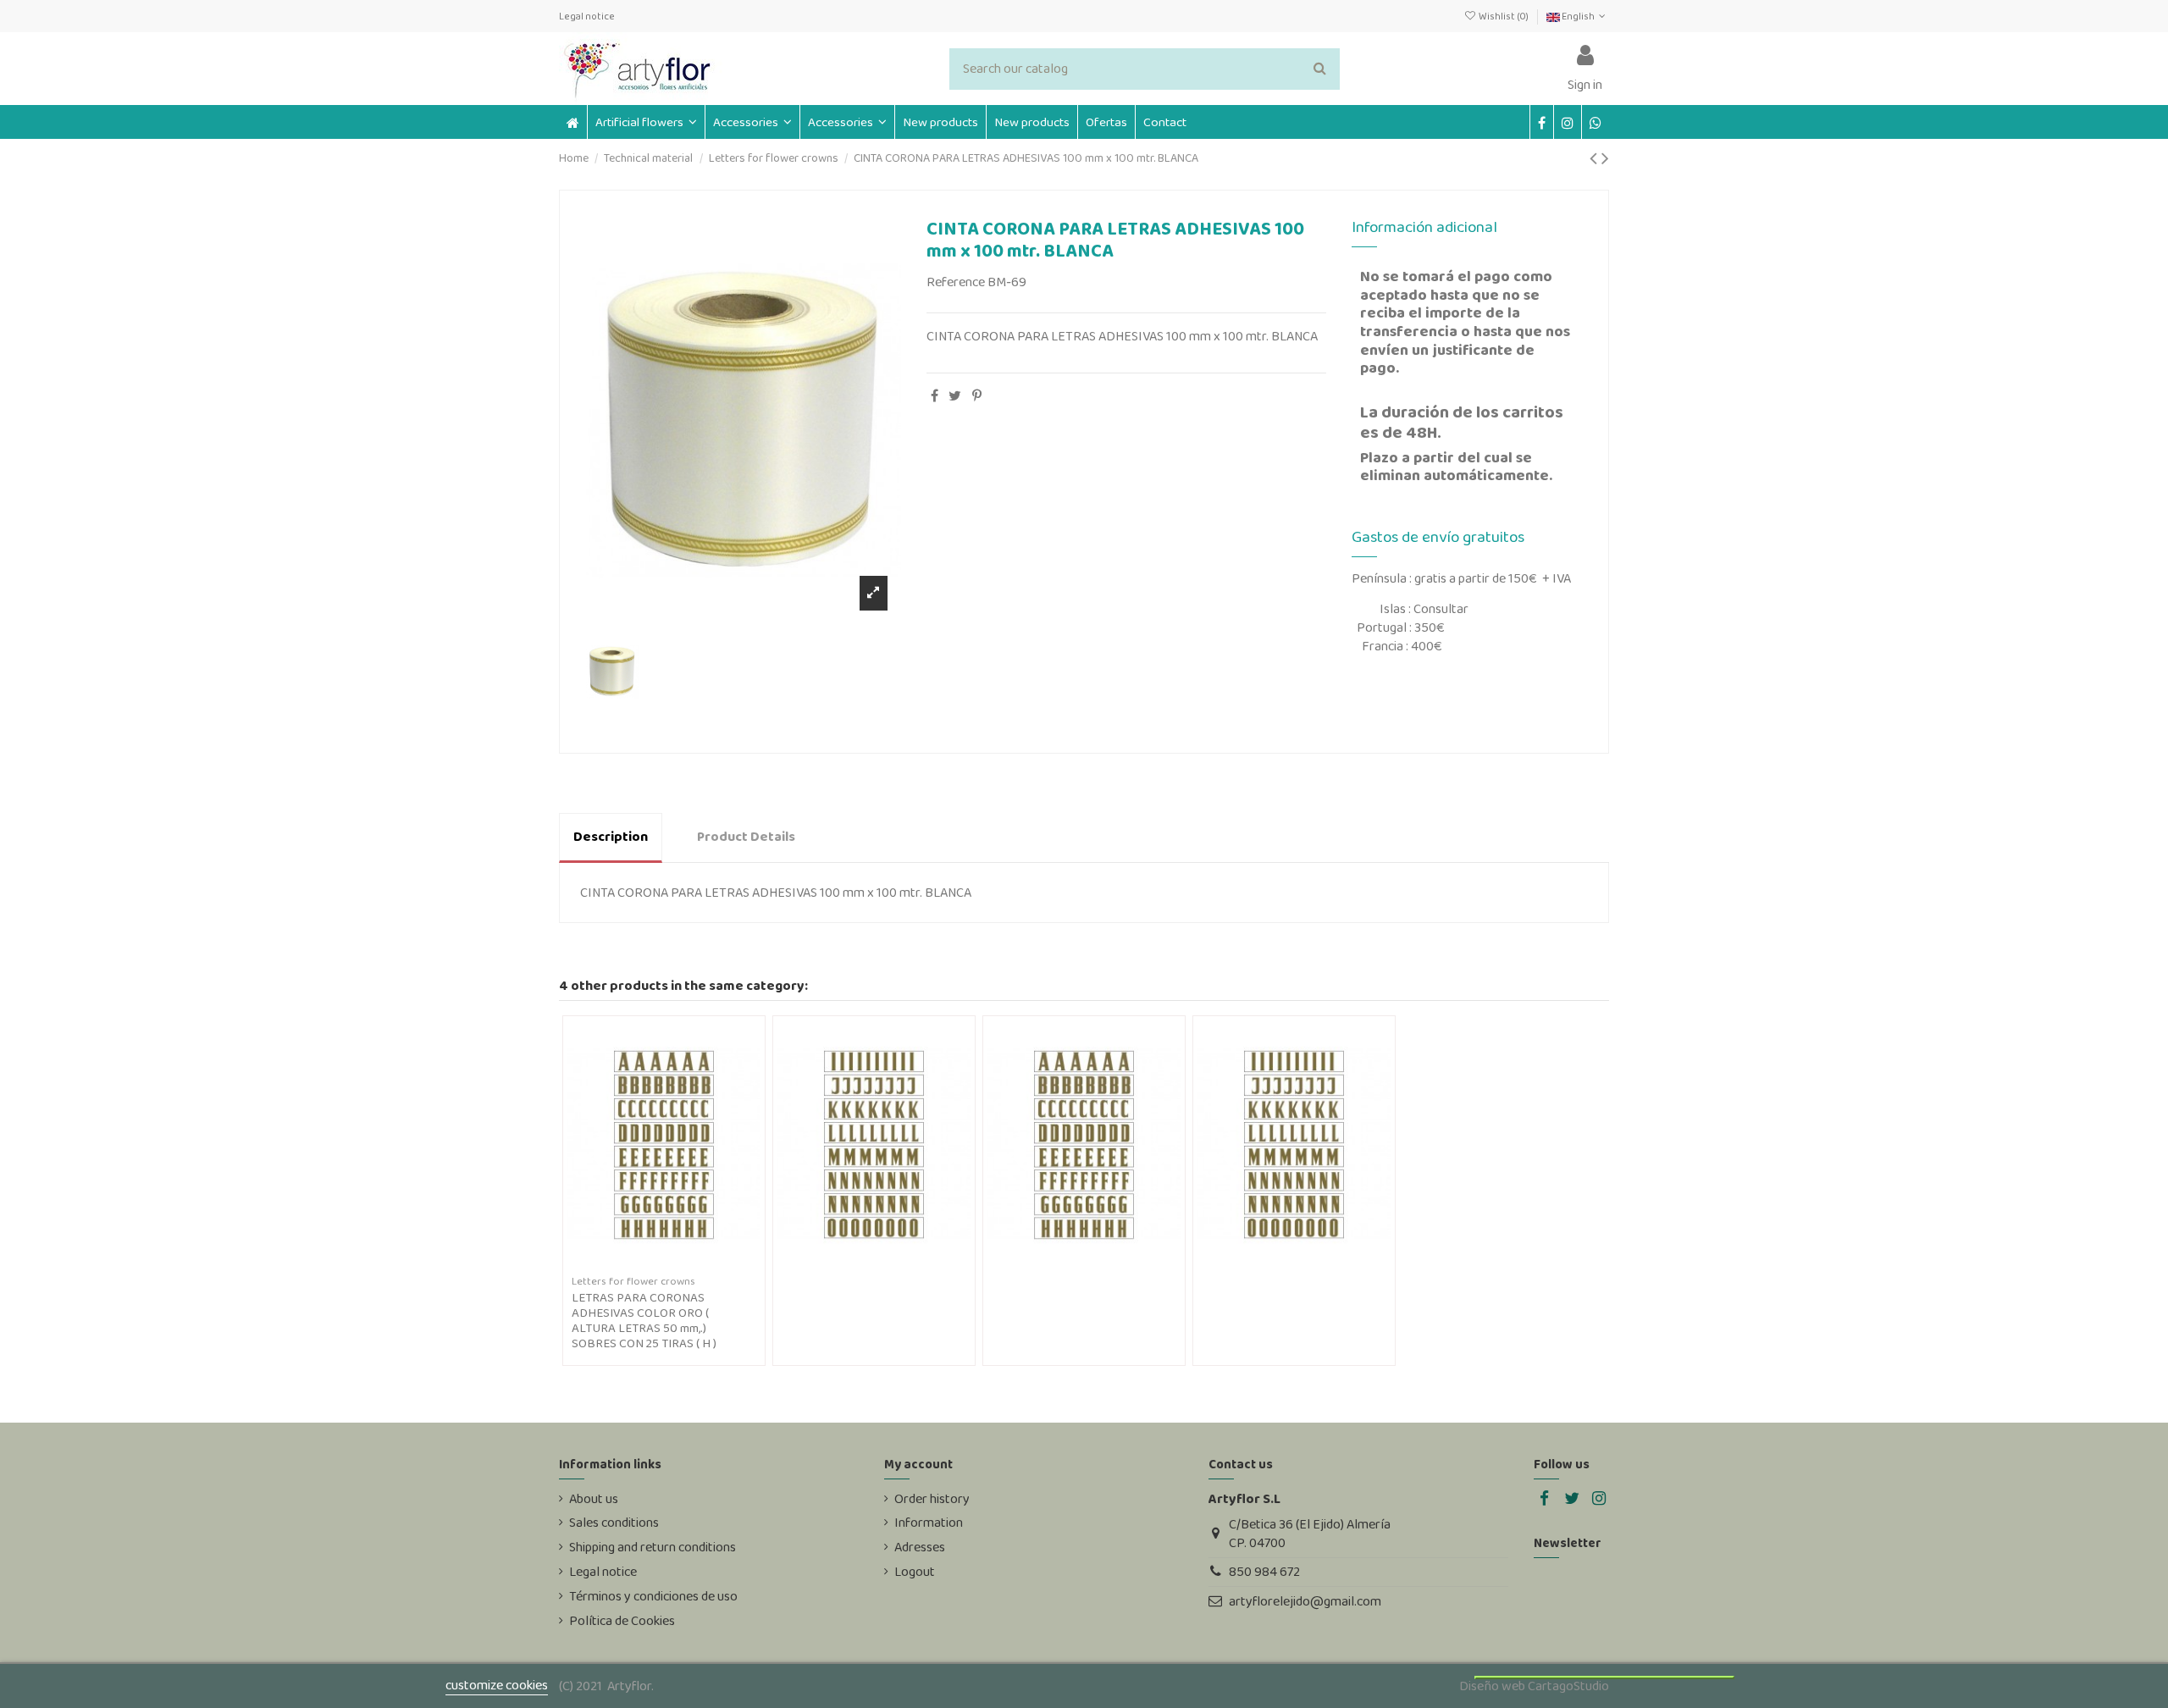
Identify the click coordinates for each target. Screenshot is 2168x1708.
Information (929, 1523)
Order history (932, 1499)
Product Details (746, 836)
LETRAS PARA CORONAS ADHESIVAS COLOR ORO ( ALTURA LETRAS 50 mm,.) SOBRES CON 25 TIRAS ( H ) (644, 1320)
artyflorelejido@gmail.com (1305, 1601)
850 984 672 (1264, 1571)
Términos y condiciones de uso (653, 1596)
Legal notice (587, 16)
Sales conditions (614, 1523)
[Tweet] (955, 396)
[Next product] (1605, 158)
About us (594, 1499)
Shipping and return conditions (653, 1547)
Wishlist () (1503, 16)
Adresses (920, 1547)
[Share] (935, 396)
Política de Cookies (622, 1621)
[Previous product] (1596, 158)
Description (611, 836)
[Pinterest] (977, 396)
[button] (752, 122)
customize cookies (497, 1685)
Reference (956, 282)
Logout (915, 1572)
